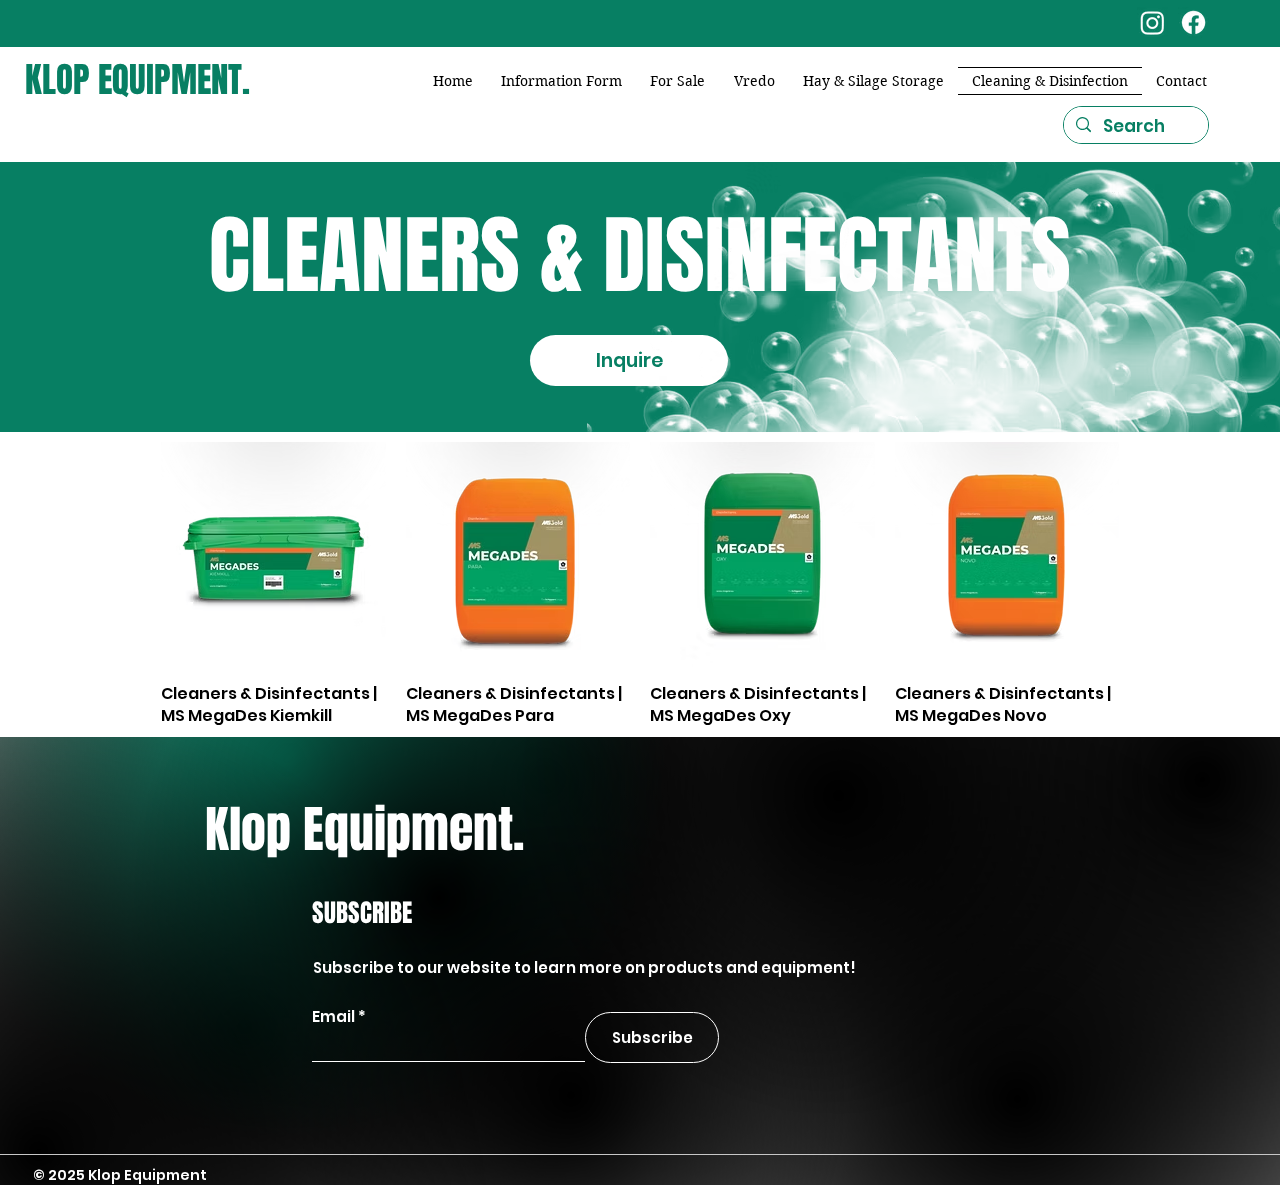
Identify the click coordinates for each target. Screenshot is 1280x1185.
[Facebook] (1193, 22)
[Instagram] (1152, 22)
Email (333, 1016)
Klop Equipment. (364, 829)
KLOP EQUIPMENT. (137, 80)
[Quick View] (273, 554)
